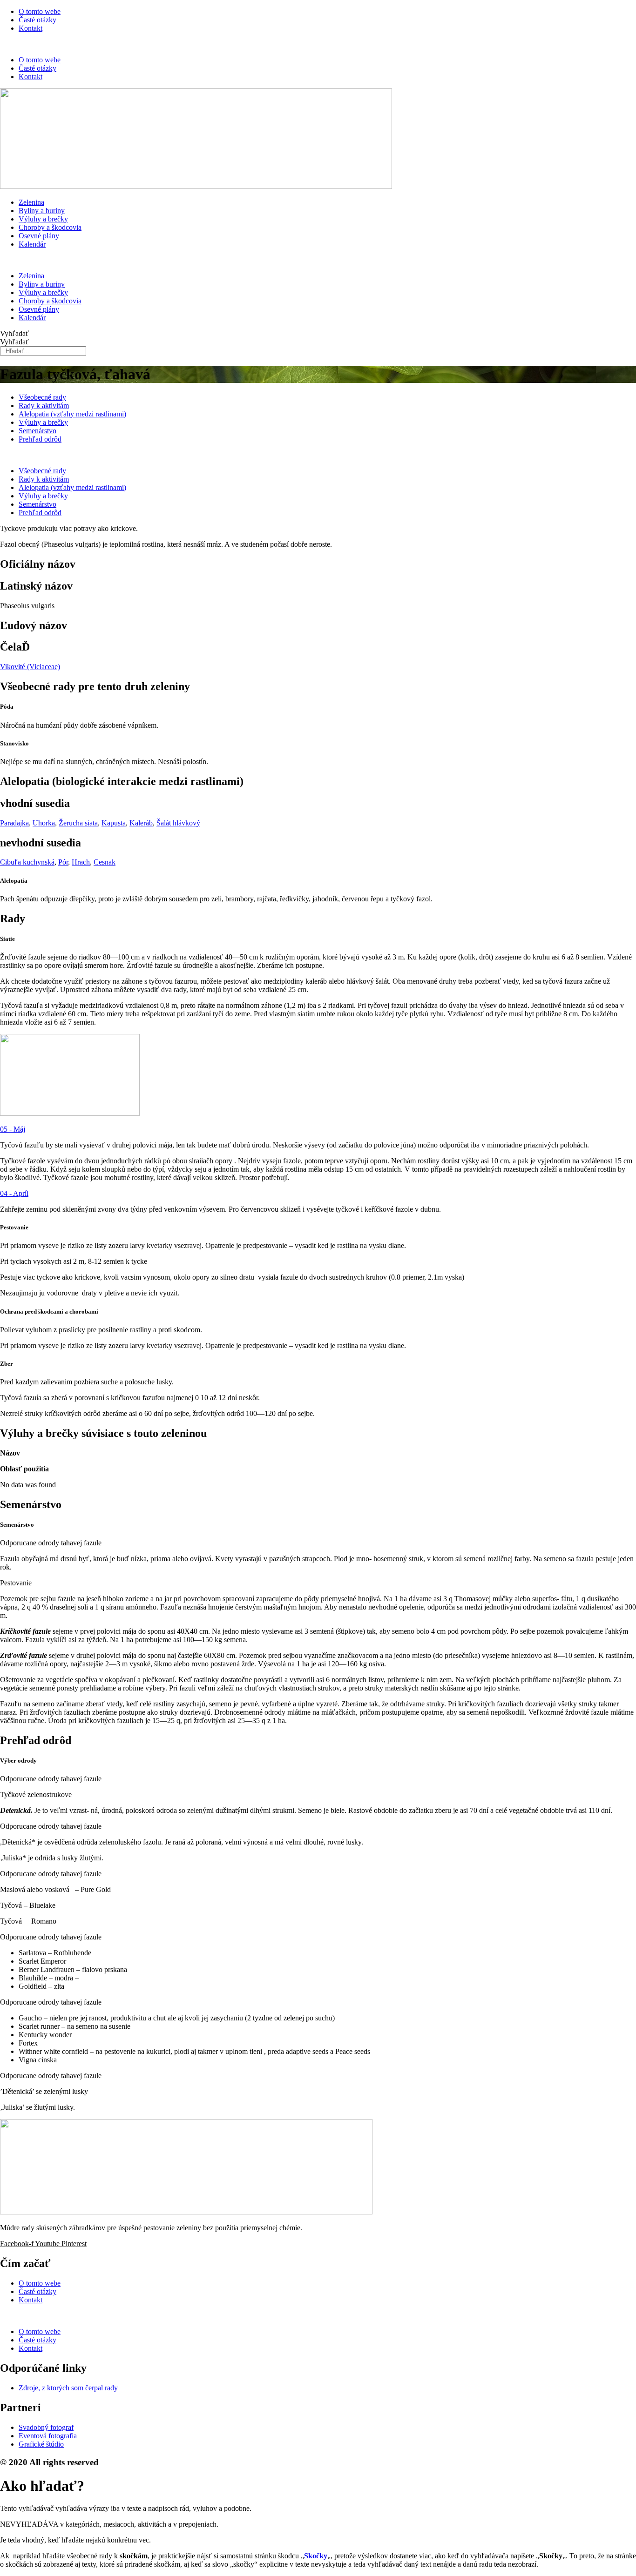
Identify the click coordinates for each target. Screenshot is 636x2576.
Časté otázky (37, 20)
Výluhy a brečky (43, 219)
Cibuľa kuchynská (27, 862)
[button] (318, 44)
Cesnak (105, 862)
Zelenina (31, 202)
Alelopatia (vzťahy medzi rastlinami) (72, 414)
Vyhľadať (14, 333)
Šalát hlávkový (178, 823)
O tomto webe (40, 11)
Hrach (81, 862)
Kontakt (30, 28)
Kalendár (32, 244)
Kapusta (114, 823)
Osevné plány (39, 236)
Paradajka (14, 823)
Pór (63, 862)
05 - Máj (13, 1129)
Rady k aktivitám (44, 406)
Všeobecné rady (42, 397)
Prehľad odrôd (40, 439)
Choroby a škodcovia (50, 227)
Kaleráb (141, 823)
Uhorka (44, 823)
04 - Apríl (14, 1193)
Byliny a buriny (42, 211)
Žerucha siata (78, 823)
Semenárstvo (37, 431)
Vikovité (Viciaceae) (30, 667)
